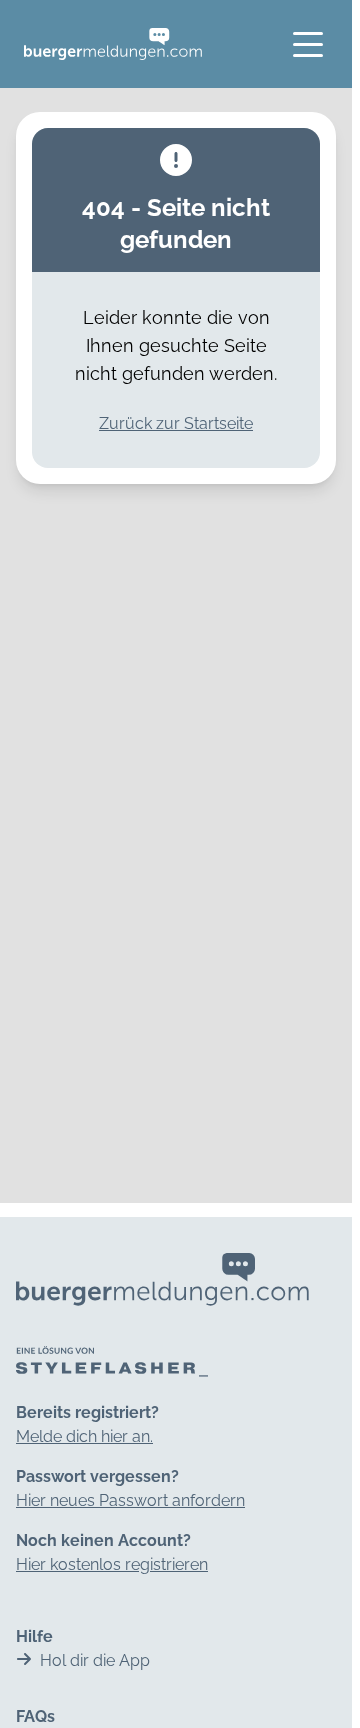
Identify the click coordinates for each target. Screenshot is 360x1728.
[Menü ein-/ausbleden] (308, 44)
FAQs (35, 1716)
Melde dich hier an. (84, 1436)
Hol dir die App (95, 1660)
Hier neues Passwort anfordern (130, 1500)
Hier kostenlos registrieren (112, 1564)
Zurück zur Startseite (176, 423)
